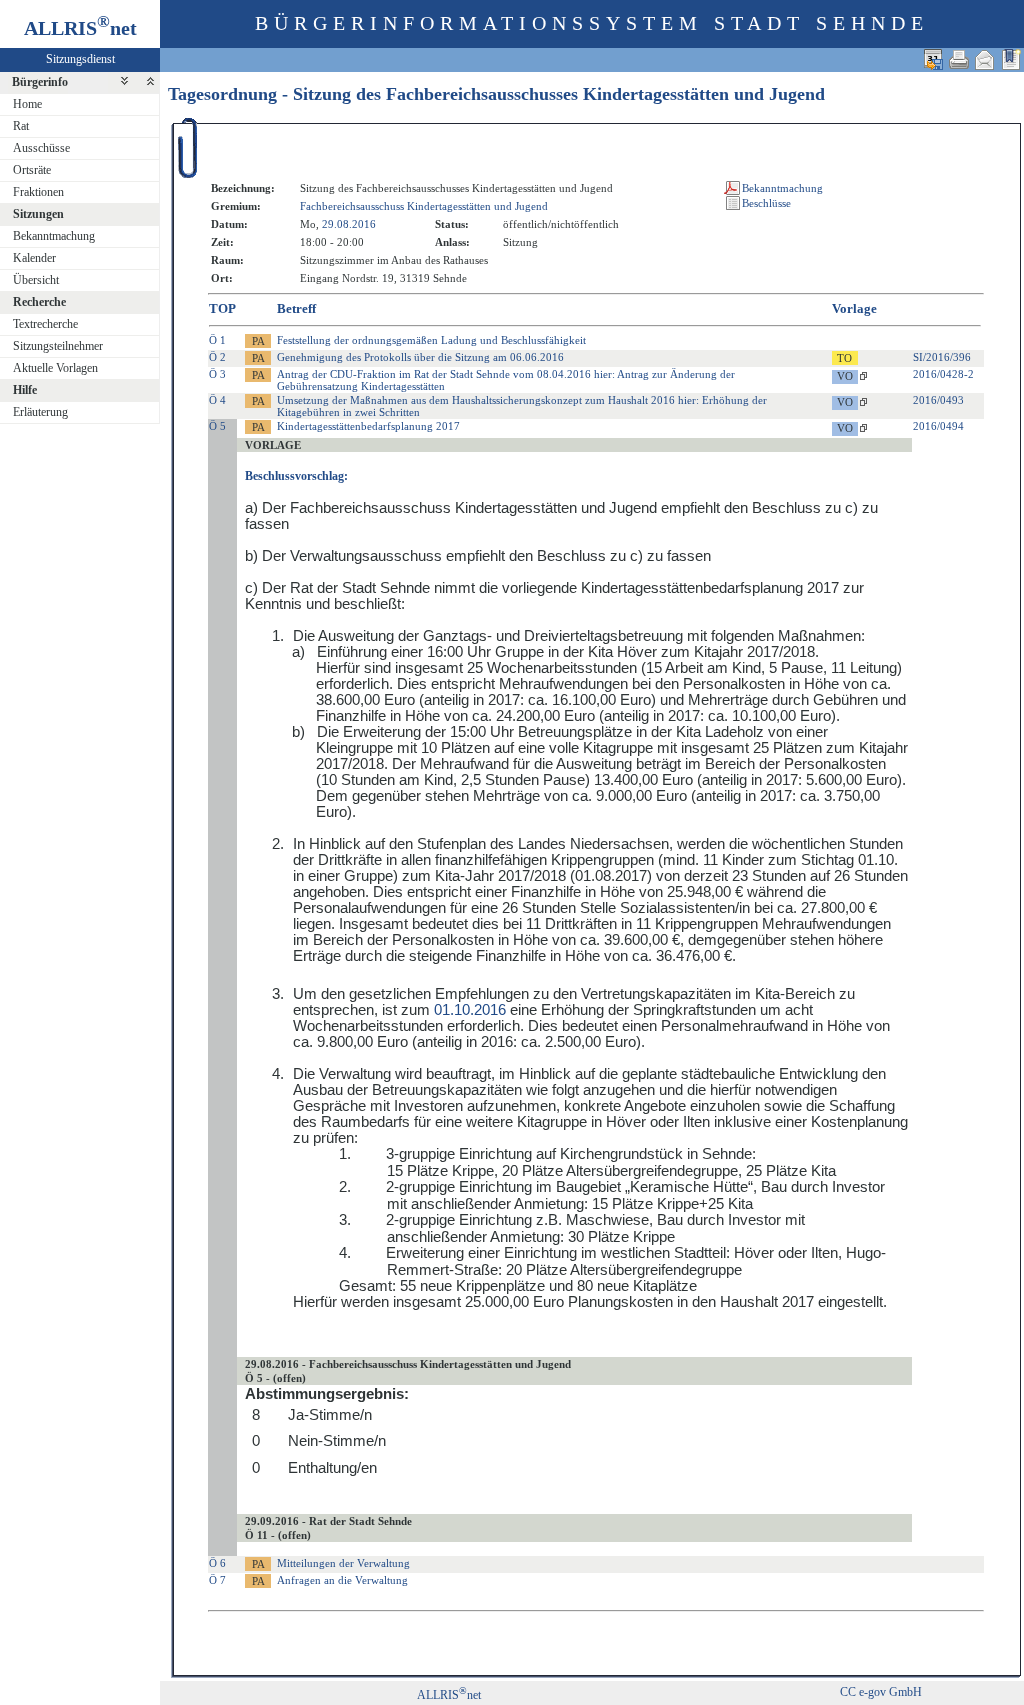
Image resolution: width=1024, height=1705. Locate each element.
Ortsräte (32, 170)
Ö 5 (217, 426)
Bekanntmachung (54, 236)
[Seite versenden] (985, 59)
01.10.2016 (470, 1010)
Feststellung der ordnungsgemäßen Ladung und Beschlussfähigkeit (431, 340)
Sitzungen (38, 214)
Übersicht (36, 280)
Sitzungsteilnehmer (58, 346)
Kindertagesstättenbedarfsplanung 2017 (368, 426)
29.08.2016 (349, 224)
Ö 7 (217, 1580)
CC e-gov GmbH (881, 1692)
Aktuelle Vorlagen (55, 368)
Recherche (39, 302)
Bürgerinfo (40, 82)
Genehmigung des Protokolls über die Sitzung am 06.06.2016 (420, 357)
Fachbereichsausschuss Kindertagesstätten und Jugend (424, 206)
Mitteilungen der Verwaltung (343, 1563)
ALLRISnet (449, 1695)
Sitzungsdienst (80, 59)
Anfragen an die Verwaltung (342, 1580)
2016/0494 (938, 426)
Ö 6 (217, 1563)
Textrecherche (45, 324)
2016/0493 (938, 400)
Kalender (34, 258)
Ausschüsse (41, 148)
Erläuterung (40, 412)
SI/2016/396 (942, 357)
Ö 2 (217, 357)
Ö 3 (217, 374)
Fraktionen (38, 192)
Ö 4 (217, 400)
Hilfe (25, 390)
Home (27, 104)
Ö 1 (217, 340)
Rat (21, 126)
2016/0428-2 (943, 374)
